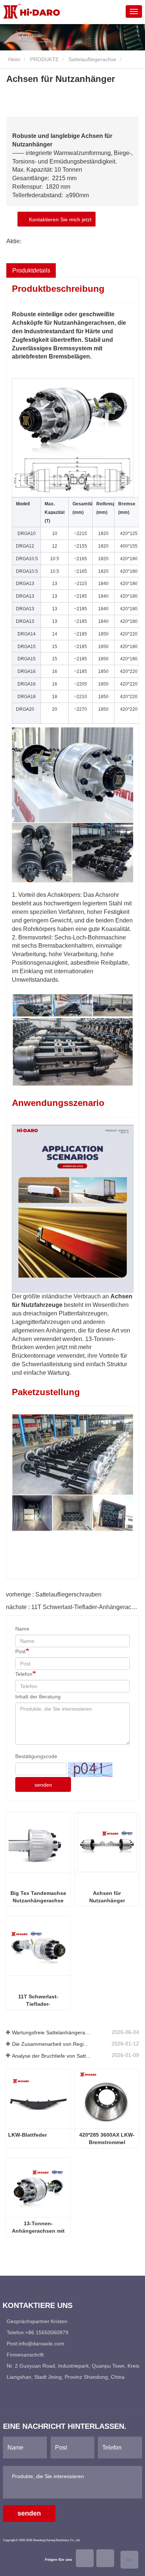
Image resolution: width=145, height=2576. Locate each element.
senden (43, 1785)
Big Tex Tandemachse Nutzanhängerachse (38, 1897)
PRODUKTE (44, 59)
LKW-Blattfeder (28, 2135)
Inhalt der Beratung (38, 1697)
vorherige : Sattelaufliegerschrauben (54, 1594)
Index (129, 2560)
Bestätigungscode (36, 1756)
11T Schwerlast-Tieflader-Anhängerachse (38, 2001)
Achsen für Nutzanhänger (107, 1897)
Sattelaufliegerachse (92, 59)
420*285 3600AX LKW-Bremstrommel (107, 2139)
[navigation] (134, 11)
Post (20, 1651)
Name (22, 1629)
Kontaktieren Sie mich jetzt (59, 219)
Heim (14, 59)
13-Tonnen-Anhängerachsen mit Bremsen (38, 2227)
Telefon (24, 1674)
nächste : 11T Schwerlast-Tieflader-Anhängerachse (73, 1607)
